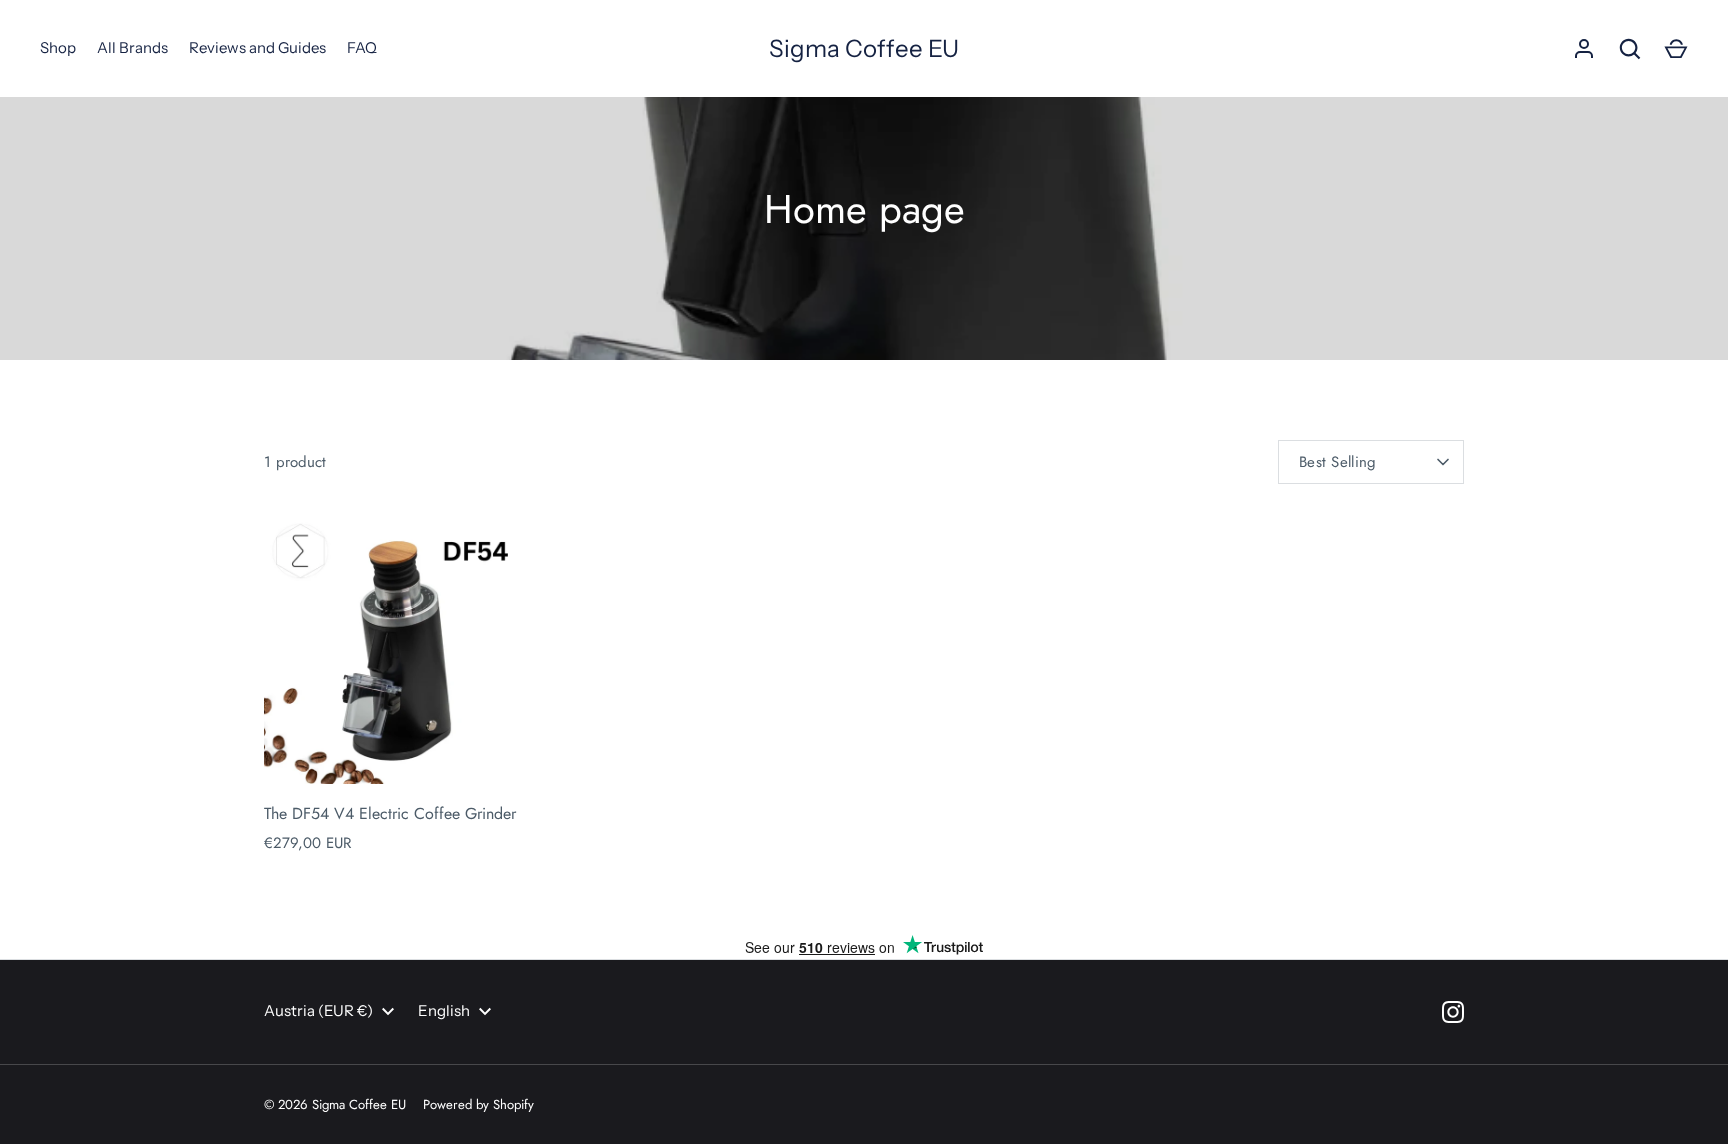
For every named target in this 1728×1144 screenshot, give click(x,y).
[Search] (1630, 49)
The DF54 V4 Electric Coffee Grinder (390, 813)
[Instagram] (1453, 1012)
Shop (58, 47)
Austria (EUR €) (318, 1010)
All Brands (132, 47)
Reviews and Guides (257, 47)
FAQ (362, 47)
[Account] (1584, 49)
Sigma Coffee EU (864, 48)
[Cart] (1676, 49)
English (444, 1010)
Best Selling (1338, 462)
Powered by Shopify (478, 1104)
